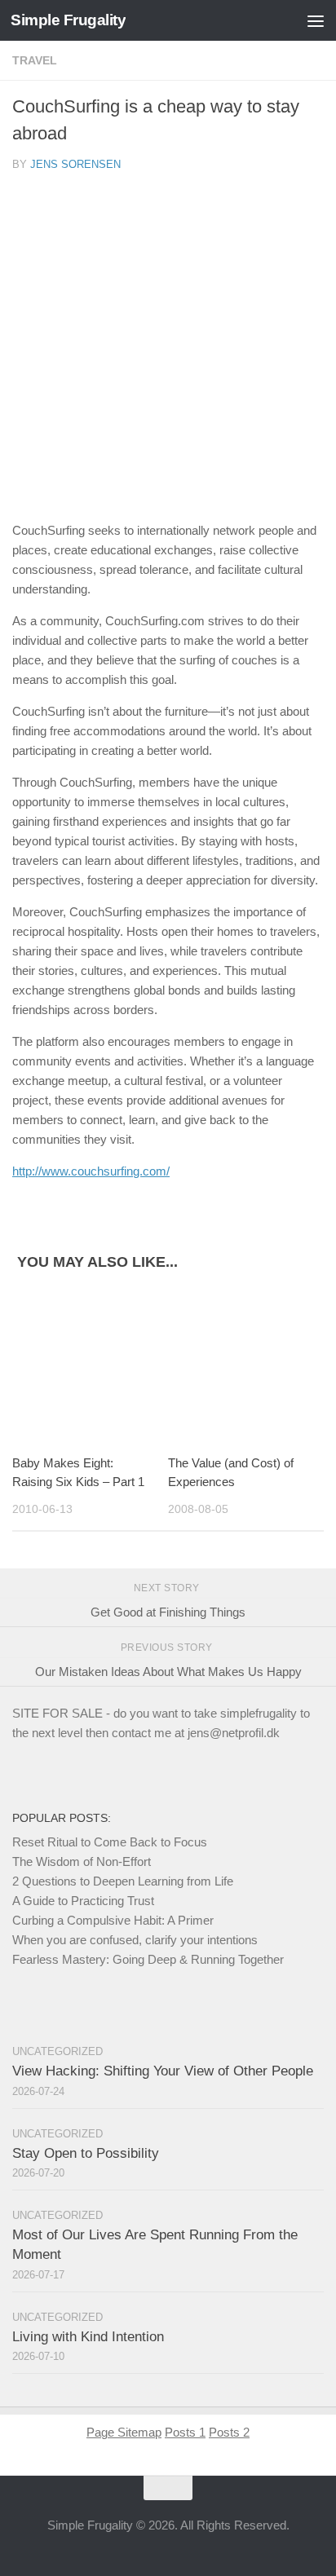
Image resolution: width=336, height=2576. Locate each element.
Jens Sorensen (75, 164)
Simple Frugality (68, 20)
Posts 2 (229, 2432)
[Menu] (316, 20)
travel (35, 60)
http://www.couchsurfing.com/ (91, 1171)
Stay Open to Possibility (86, 2153)
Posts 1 (185, 2432)
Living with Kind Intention (88, 2337)
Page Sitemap (124, 2432)
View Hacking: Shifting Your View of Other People (163, 2071)
